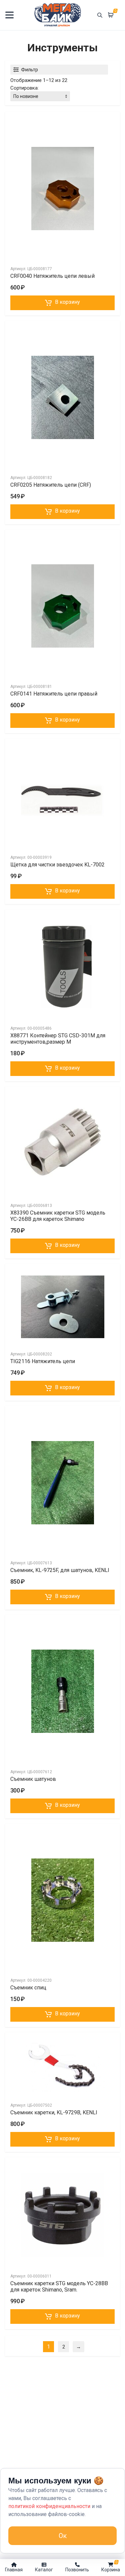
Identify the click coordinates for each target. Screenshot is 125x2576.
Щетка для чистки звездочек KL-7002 (57, 865)
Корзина (111, 2566)
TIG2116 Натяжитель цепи (43, 1361)
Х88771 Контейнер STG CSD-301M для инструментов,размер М (58, 1039)
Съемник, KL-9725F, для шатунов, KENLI (60, 1570)
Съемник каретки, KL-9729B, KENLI (54, 2112)
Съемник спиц (28, 1988)
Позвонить (77, 2570)
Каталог (44, 2570)
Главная (14, 2570)
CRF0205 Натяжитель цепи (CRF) (51, 485)
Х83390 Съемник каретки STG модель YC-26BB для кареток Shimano (58, 1216)
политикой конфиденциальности (49, 2506)
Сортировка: (24, 88)
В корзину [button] (67, 302)
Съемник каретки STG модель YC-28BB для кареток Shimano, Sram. (59, 2287)
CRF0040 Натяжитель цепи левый (52, 276)
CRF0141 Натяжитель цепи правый (54, 694)
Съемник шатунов (33, 1779)
